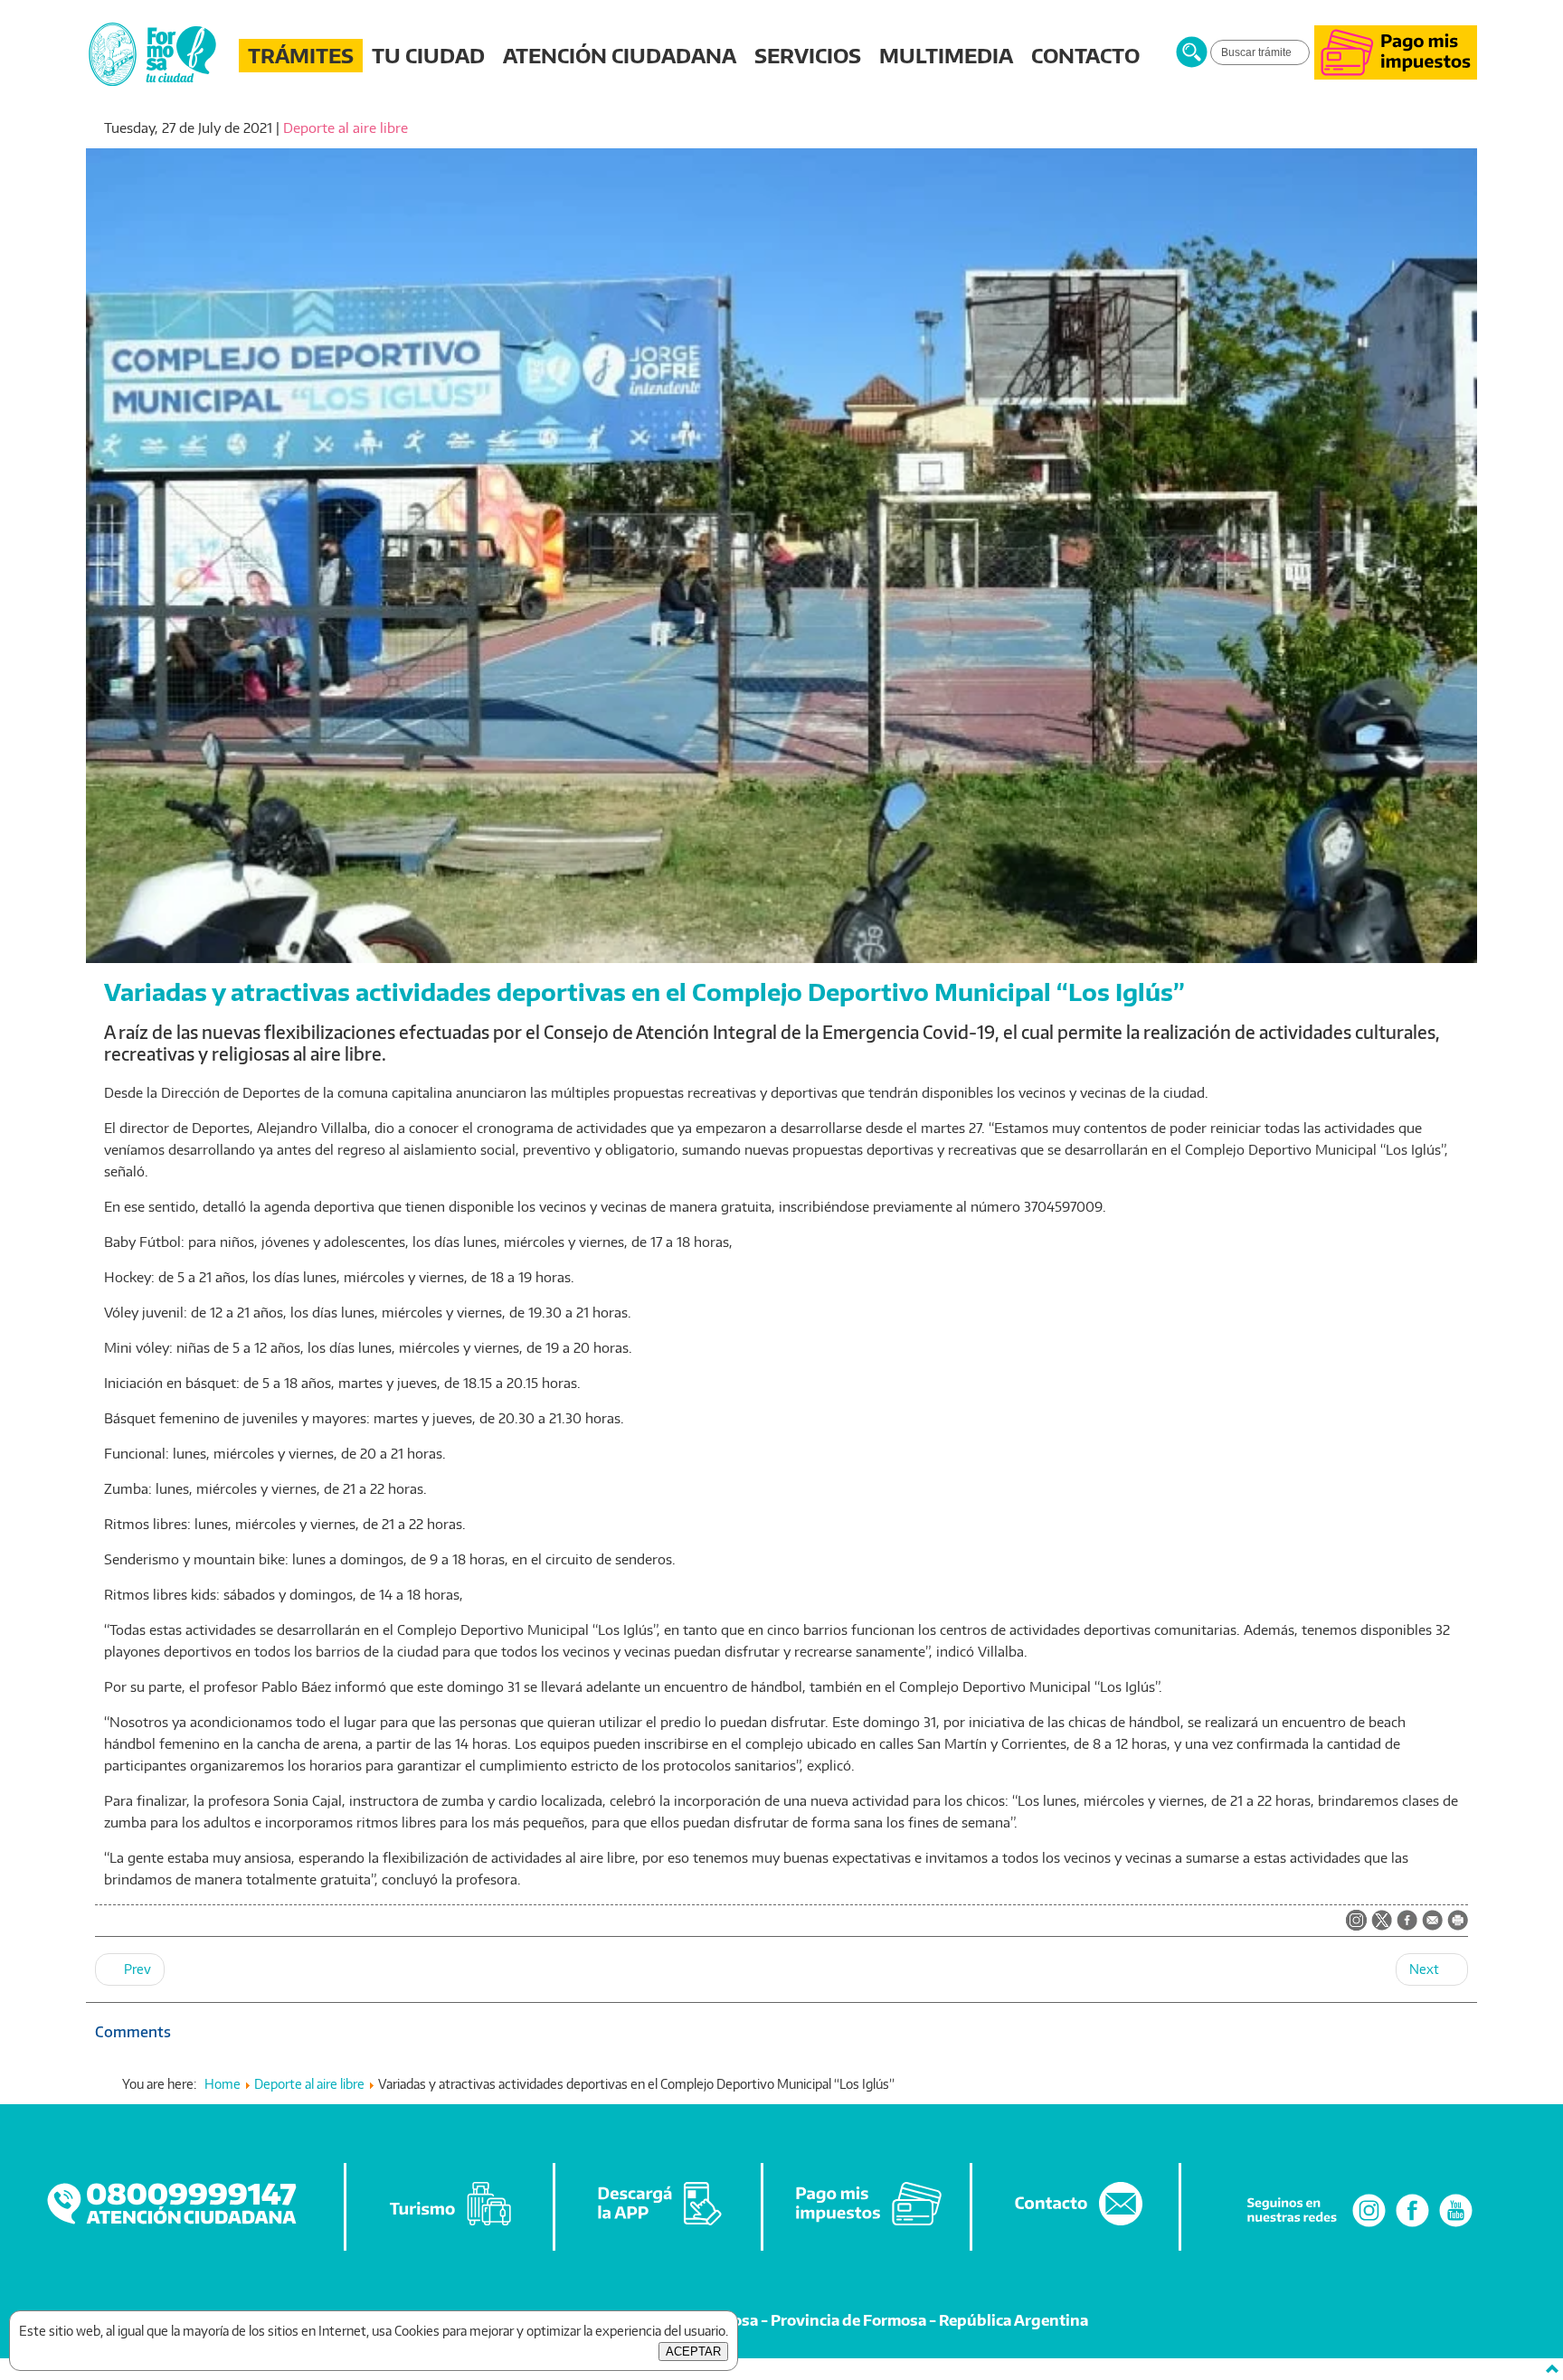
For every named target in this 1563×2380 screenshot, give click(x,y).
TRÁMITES (301, 55)
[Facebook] (1412, 2226)
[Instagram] (1369, 2226)
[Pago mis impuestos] (1396, 75)
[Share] (1407, 1922)
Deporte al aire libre (346, 128)
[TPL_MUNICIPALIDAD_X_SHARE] (1382, 1922)
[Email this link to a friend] (1432, 1926)
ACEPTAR (693, 2352)
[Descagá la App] (659, 2226)
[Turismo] (450, 2226)
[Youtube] (1456, 2226)
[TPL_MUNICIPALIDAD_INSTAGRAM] (1356, 1922)
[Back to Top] (1552, 2369)
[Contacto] (1076, 2226)
